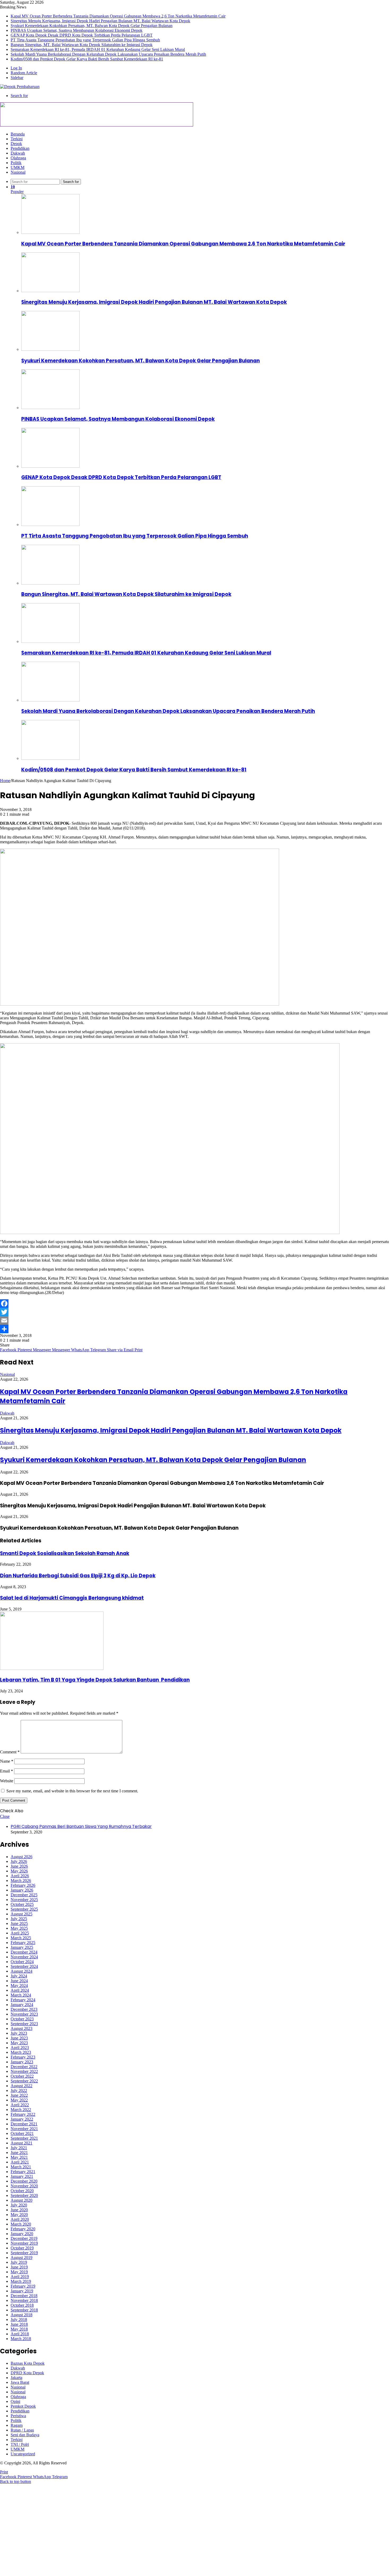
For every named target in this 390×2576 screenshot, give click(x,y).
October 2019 (22, 2248)
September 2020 (24, 2195)
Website (7, 1781)
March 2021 (21, 2167)
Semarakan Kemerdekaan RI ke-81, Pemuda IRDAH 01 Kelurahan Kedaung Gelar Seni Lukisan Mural (98, 49)
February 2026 (23, 1885)
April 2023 (20, 2048)
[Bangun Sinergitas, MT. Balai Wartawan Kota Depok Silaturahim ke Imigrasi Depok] (50, 583)
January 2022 (22, 2119)
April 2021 (20, 2162)
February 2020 (23, 2229)
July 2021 (19, 2148)
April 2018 (20, 2334)
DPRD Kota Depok (27, 2373)
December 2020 (24, 2181)
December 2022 (24, 2067)
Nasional (18, 172)
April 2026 (20, 1876)
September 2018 (24, 2310)
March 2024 (21, 1995)
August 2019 (21, 2257)
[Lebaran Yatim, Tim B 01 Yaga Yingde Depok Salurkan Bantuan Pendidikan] (52, 1668)
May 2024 (19, 1985)
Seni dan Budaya (25, 2435)
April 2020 (20, 2219)
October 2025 (22, 1904)
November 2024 (24, 1957)
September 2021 (24, 2138)
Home (5, 781)
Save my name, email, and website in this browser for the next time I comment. (72, 1791)
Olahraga (18, 158)
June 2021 (19, 2152)
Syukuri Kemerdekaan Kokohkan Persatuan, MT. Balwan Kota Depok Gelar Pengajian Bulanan (92, 26)
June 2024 (19, 1981)
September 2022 (24, 2081)
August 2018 (21, 2315)
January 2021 (22, 2176)
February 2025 (23, 1943)
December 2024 (24, 1952)
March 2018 (21, 2339)
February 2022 (23, 2114)
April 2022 (20, 2105)
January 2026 (22, 1890)
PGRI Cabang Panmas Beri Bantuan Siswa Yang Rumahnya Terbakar (81, 1826)
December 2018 (24, 2296)
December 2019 (24, 2238)
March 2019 (21, 2281)
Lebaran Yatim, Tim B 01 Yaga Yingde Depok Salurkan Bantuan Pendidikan (95, 1680)
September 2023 (24, 2024)
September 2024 (24, 1966)
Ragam (17, 2425)
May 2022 (19, 2100)
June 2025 (19, 1923)
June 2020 (19, 2210)
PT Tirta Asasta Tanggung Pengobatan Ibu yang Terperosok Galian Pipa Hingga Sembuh (85, 40)
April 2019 (20, 2277)
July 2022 (19, 2090)
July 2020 (19, 2205)
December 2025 (24, 1895)
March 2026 (21, 1881)
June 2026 (19, 1866)
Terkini (17, 139)
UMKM (18, 167)
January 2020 (22, 2234)
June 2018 (19, 2324)
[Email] (195, 1320)
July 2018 (19, 2320)
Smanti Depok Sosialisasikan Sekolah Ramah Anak (65, 1553)
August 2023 (21, 2028)
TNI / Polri (20, 2444)
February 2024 (23, 2000)
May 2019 (19, 2272)
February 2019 (23, 2286)
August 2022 (21, 2086)
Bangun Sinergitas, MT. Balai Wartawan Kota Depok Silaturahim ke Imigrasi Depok (82, 45)
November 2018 (24, 2300)
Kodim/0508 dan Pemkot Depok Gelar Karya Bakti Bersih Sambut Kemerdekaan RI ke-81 (87, 59)
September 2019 (24, 2253)
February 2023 (23, 2057)
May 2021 (19, 2157)
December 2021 (24, 2124)
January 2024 (22, 2005)
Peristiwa (18, 2416)
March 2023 (21, 2052)
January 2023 (22, 2062)
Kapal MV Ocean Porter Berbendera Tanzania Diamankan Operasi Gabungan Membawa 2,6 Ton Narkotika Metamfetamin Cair (118, 16)
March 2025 (21, 1938)
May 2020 (19, 2215)
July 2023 (19, 2033)
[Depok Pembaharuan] (20, 87)
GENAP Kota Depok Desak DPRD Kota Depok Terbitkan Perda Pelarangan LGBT (82, 35)
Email (6, 1771)
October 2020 (22, 2191)
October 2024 (22, 1962)
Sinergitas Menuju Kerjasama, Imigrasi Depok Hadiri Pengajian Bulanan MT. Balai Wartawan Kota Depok (100, 21)
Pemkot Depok (23, 2406)
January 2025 (22, 1947)
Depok (16, 144)
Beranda (18, 134)
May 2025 (19, 1928)
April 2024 (20, 1990)
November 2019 (24, 2243)
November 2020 (24, 2186)
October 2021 (22, 2133)
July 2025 (19, 1919)
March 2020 (21, 2224)
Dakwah (18, 153)
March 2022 (21, 2110)
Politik (16, 163)
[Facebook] (195, 1304)
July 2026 (19, 1861)
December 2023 (24, 2009)
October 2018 (22, 2305)
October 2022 (22, 2076)
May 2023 (19, 2043)
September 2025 (24, 1909)
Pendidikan (20, 148)
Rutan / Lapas (22, 2430)
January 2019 (22, 2291)
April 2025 (20, 1933)
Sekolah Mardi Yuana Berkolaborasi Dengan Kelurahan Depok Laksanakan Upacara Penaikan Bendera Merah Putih (108, 54)
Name (7, 1761)
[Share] (195, 1329)
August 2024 (21, 1971)
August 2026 (21, 1857)
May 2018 (19, 2329)
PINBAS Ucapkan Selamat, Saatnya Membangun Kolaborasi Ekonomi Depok (77, 30)
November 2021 (24, 2129)
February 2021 (23, 2172)
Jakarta (16, 2378)
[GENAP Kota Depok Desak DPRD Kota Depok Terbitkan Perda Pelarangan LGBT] (50, 466)
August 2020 (21, 2200)
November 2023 (24, 2014)
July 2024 (19, 1976)
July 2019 (19, 2262)
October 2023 (22, 2019)
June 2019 (19, 2267)
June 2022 (19, 2095)
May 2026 (19, 1871)
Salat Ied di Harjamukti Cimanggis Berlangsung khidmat (72, 1598)
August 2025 (21, 1914)
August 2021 (21, 2143)
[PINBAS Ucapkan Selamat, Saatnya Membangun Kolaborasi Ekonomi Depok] (50, 408)
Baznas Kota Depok (28, 2363)
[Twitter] (195, 1312)
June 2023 (19, 2038)
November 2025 (24, 1900)
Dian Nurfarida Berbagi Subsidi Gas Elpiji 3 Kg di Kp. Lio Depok (78, 1576)
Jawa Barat (20, 2382)
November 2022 (24, 2071)
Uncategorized (23, 2454)
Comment (10, 1752)
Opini (15, 2401)
